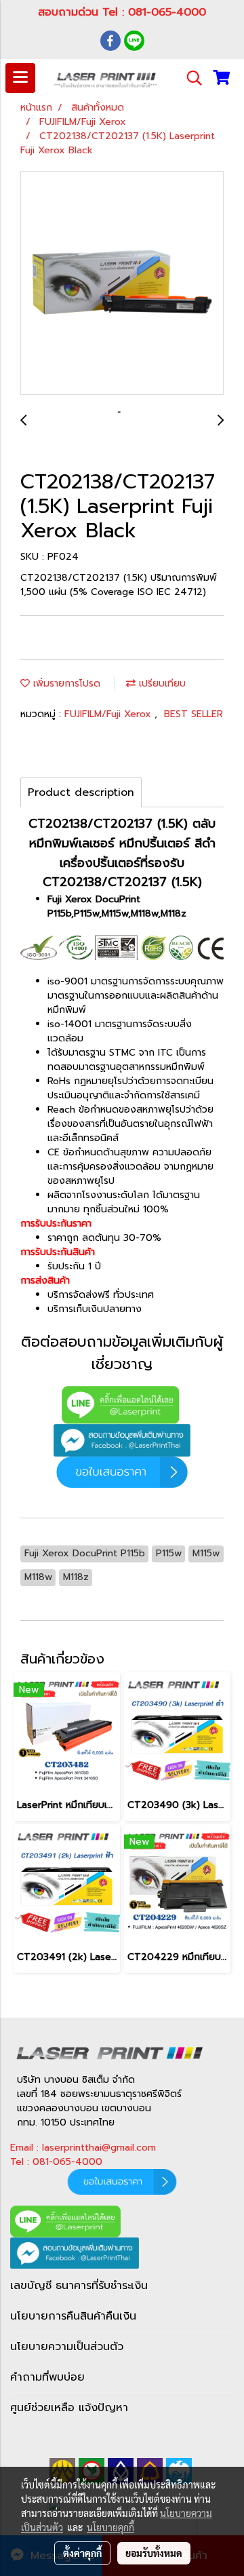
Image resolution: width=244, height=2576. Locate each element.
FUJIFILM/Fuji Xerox (109, 714)
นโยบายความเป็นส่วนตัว (67, 2347)
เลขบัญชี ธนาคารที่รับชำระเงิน (79, 2286)
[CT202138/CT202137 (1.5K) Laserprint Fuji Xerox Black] (122, 284)
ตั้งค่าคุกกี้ (82, 2553)
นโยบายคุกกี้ (110, 2527)
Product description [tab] (81, 792)
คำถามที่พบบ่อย (47, 2377)
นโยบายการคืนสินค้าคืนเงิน (73, 2316)
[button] (190, 78)
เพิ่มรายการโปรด (65, 684)
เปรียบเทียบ (161, 684)
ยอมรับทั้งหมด (154, 2553)
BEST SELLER (194, 714)
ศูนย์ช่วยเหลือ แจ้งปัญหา (69, 2408)
